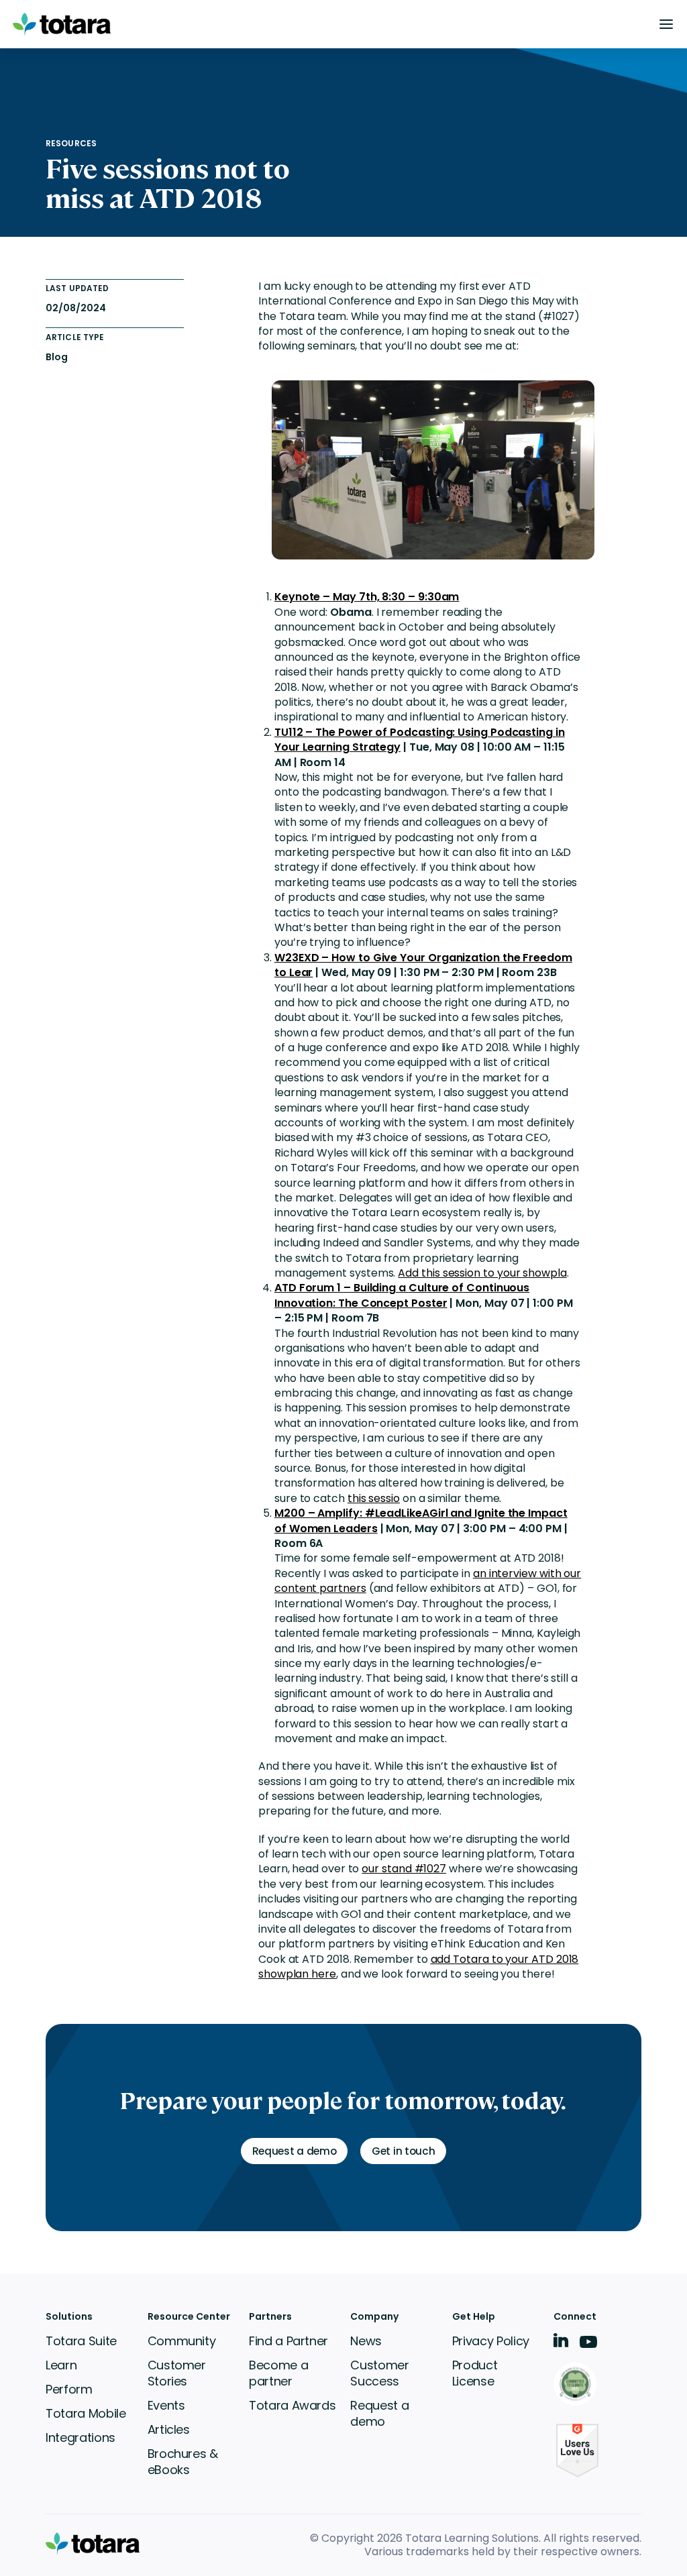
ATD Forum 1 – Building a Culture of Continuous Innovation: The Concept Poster (402, 1295)
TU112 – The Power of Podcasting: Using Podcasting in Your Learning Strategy (420, 740)
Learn (61, 2365)
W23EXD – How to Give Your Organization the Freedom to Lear (423, 965)
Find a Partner (288, 2341)
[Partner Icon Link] (577, 2385)
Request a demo (379, 2413)
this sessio (374, 1498)
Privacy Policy (491, 2341)
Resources (71, 144)
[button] (666, 24)
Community (182, 2341)
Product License (475, 2373)
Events (166, 2405)
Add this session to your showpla (482, 1273)
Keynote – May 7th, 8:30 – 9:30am (367, 597)
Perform (69, 2389)
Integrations (81, 2437)
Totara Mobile (86, 2413)
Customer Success (379, 2373)
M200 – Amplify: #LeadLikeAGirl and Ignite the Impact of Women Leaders (421, 1520)
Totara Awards (292, 2405)
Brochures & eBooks (183, 2462)
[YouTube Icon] (588, 2346)
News (366, 2341)
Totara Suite (81, 2341)
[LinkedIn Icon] (561, 2343)
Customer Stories (177, 2373)
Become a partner (278, 2373)
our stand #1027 (404, 1869)
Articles (169, 2429)
